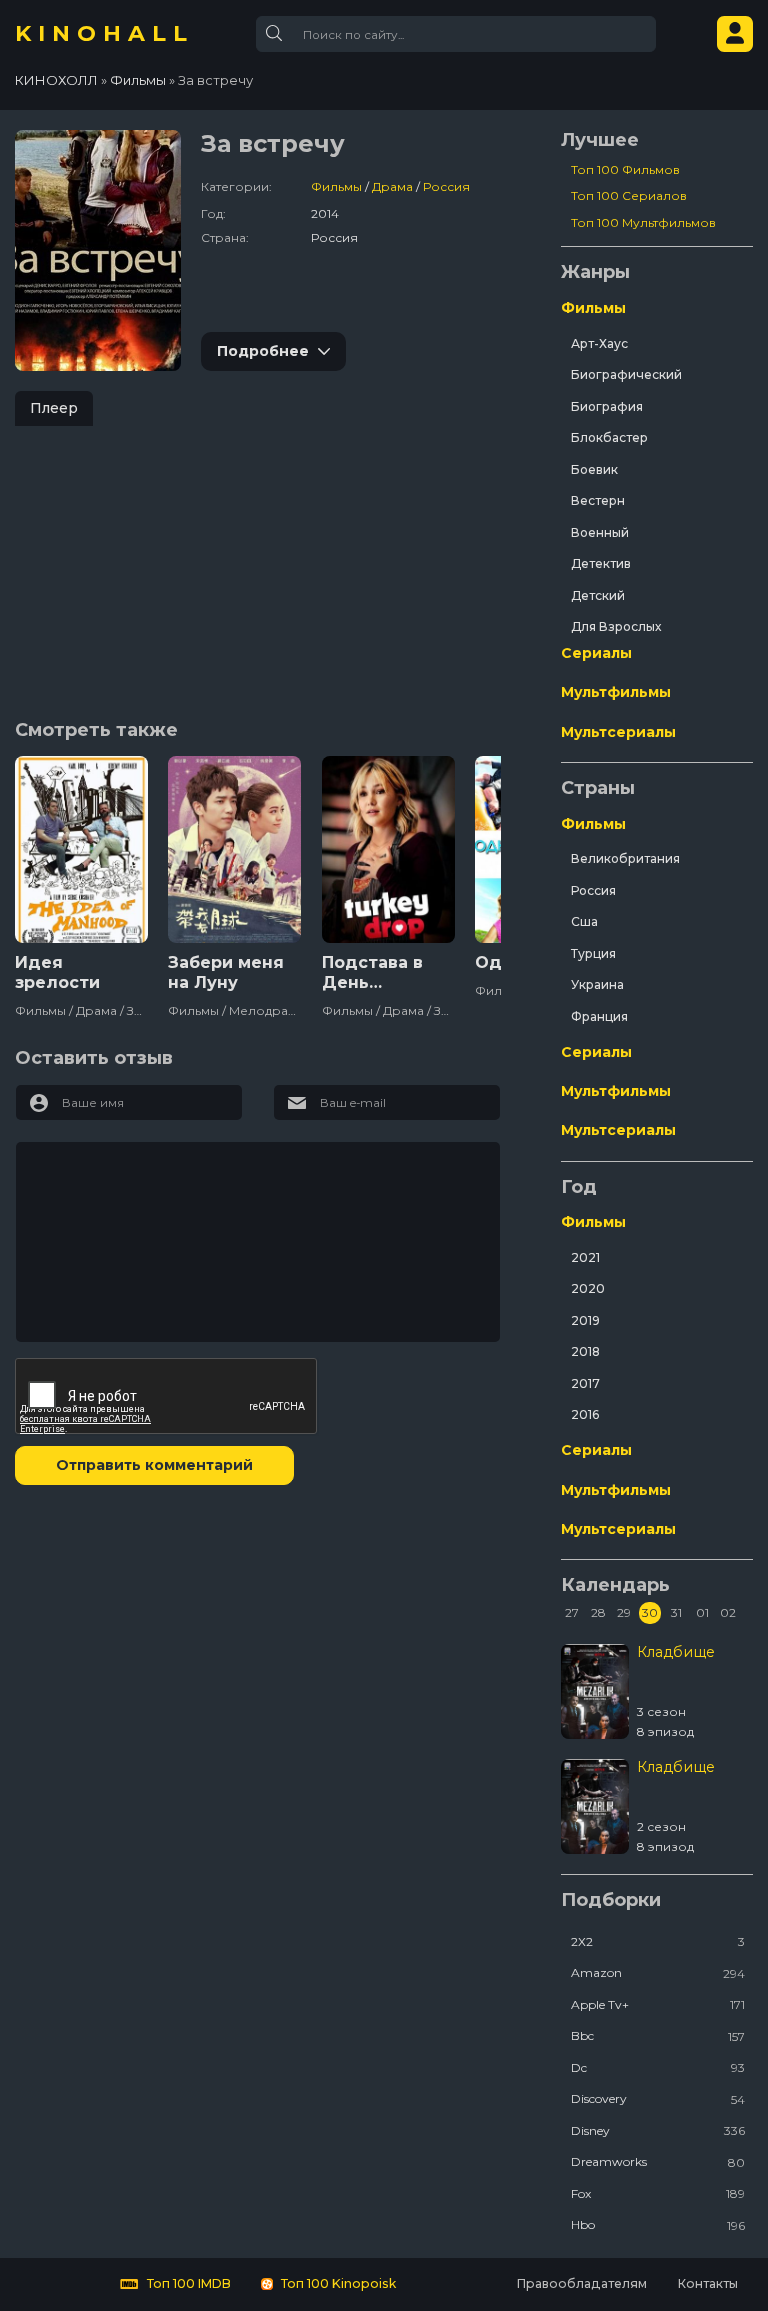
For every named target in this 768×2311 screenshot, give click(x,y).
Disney (658, 2130)
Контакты (707, 2283)
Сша (584, 921)
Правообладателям (581, 2283)
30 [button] (650, 1612)
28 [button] (598, 1612)
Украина (597, 984)
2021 (585, 1257)
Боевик (594, 469)
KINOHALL (104, 34)
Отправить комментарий (154, 1465)
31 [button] (676, 1612)
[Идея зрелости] (81, 849)
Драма (392, 186)
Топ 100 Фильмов (625, 169)
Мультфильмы (616, 692)
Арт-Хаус (599, 343)
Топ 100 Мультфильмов (643, 222)
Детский (598, 595)
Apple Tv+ (658, 2004)
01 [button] (702, 1612)
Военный (600, 532)
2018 (585, 1351)
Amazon (658, 1972)
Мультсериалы (618, 732)
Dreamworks (658, 2161)
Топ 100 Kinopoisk (337, 2283)
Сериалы (596, 653)
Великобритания (625, 858)
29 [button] (624, 1612)
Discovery (658, 2098)
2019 (585, 1320)
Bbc (658, 2035)
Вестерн (598, 500)
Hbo (658, 2224)
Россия (446, 186)
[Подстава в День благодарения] (388, 849)
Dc (658, 2067)
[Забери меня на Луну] (234, 849)
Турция (593, 953)
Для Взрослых (616, 626)
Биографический (626, 374)
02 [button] (728, 1612)
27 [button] (572, 1612)
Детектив (601, 563)
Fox (658, 2193)
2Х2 (658, 1941)
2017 (585, 1383)
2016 (585, 1414)
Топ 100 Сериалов (629, 195)
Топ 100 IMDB (187, 2283)
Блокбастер (609, 437)
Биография (607, 406)
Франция (599, 1016)
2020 (588, 1288)
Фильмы (336, 186)
